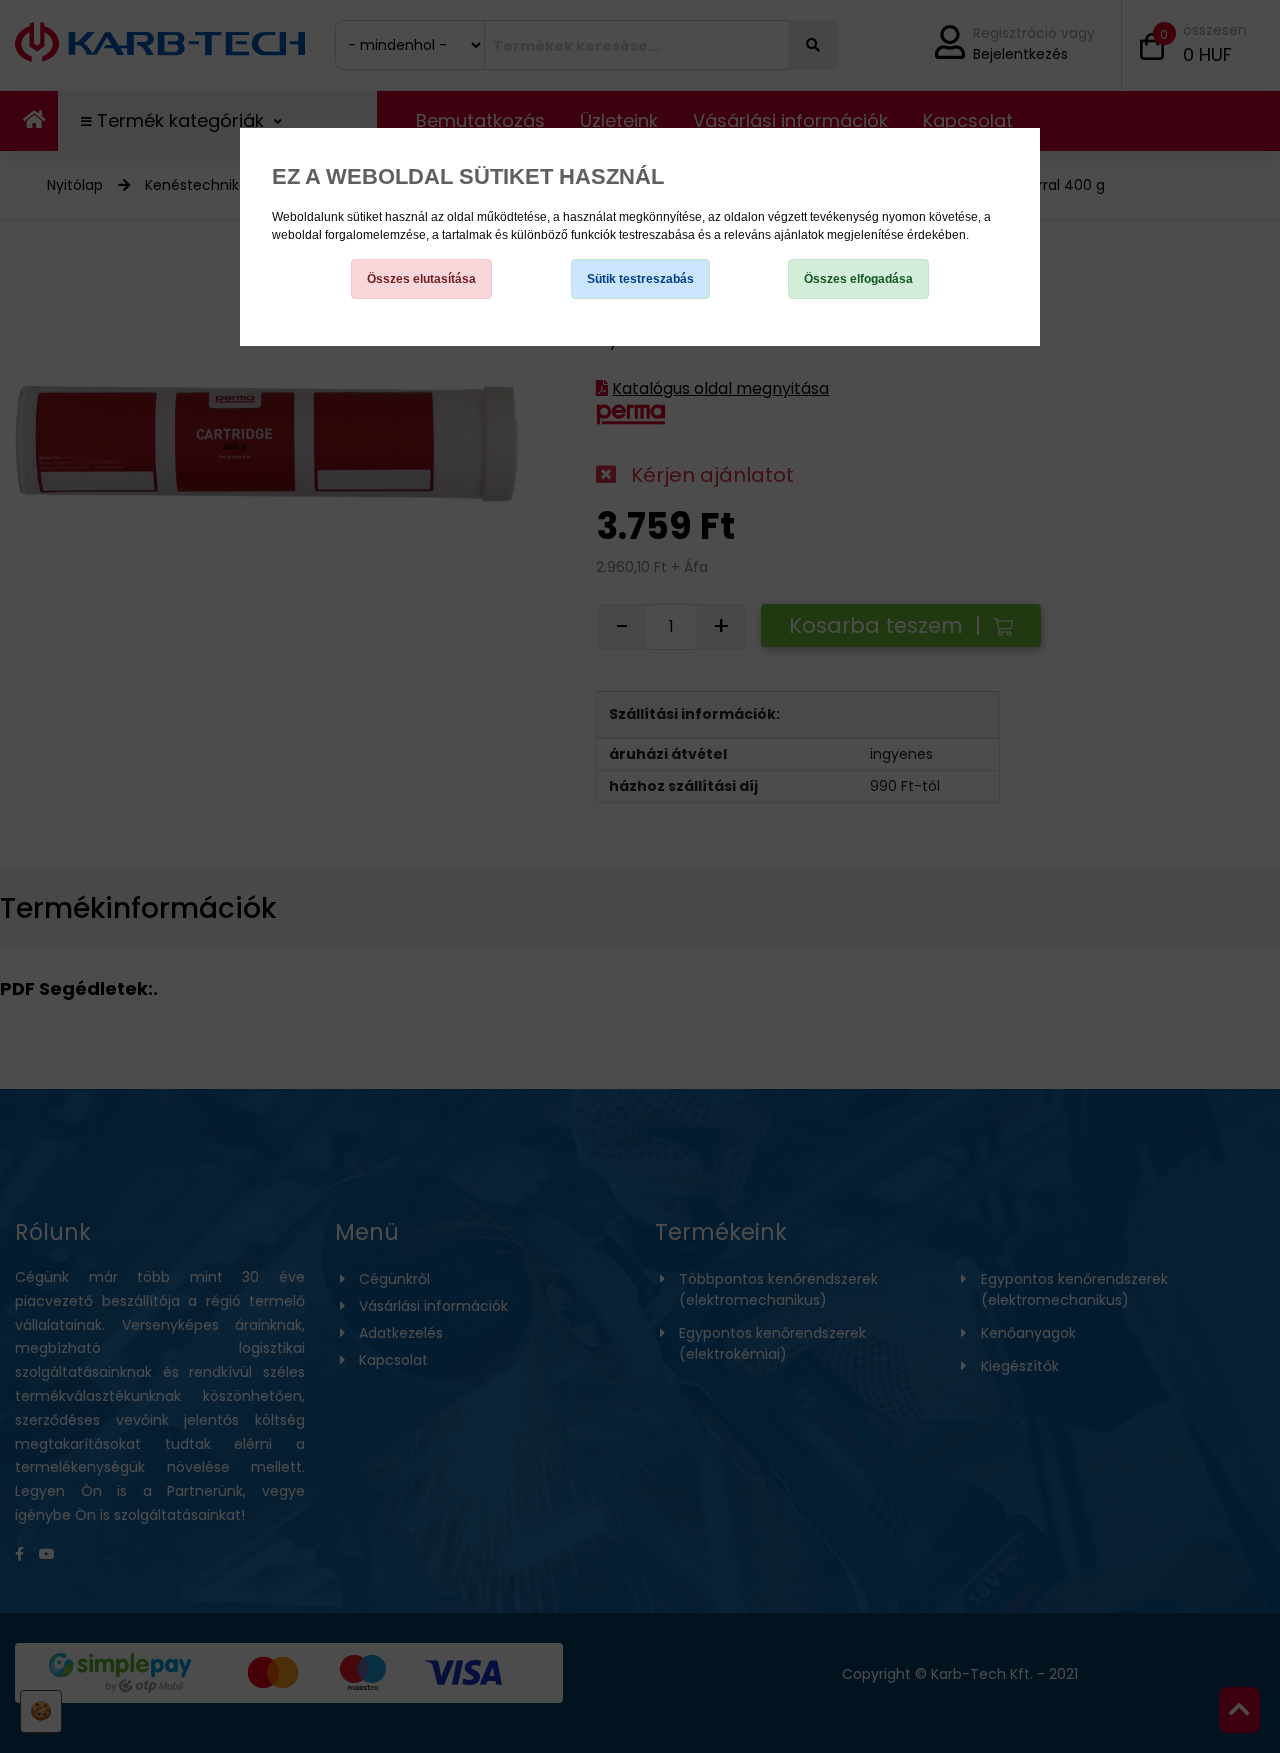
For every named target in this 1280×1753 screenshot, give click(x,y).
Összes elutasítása (421, 279)
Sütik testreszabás (640, 279)
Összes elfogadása (858, 279)
